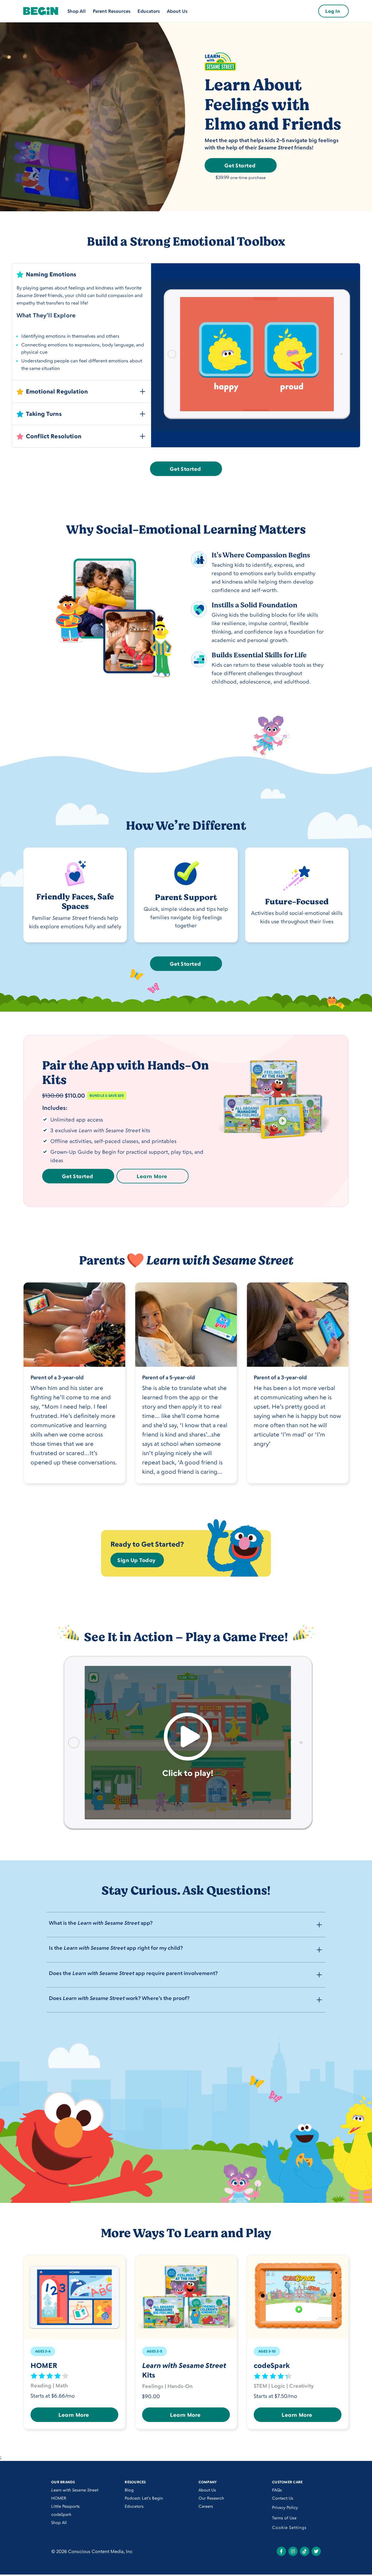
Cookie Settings (289, 2527)
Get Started (240, 165)
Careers (206, 2506)
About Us (177, 11)
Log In (333, 11)
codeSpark (61, 2514)
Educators (149, 11)
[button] (81, 273)
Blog (129, 2490)
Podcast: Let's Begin (144, 2498)
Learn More (152, 1176)
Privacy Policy (285, 2507)
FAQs (277, 2490)
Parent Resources (112, 11)
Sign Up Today (137, 1560)
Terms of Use (284, 2518)
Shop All (77, 11)
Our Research (211, 2498)
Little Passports (65, 2506)
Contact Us (283, 2498)
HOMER (59, 2498)
